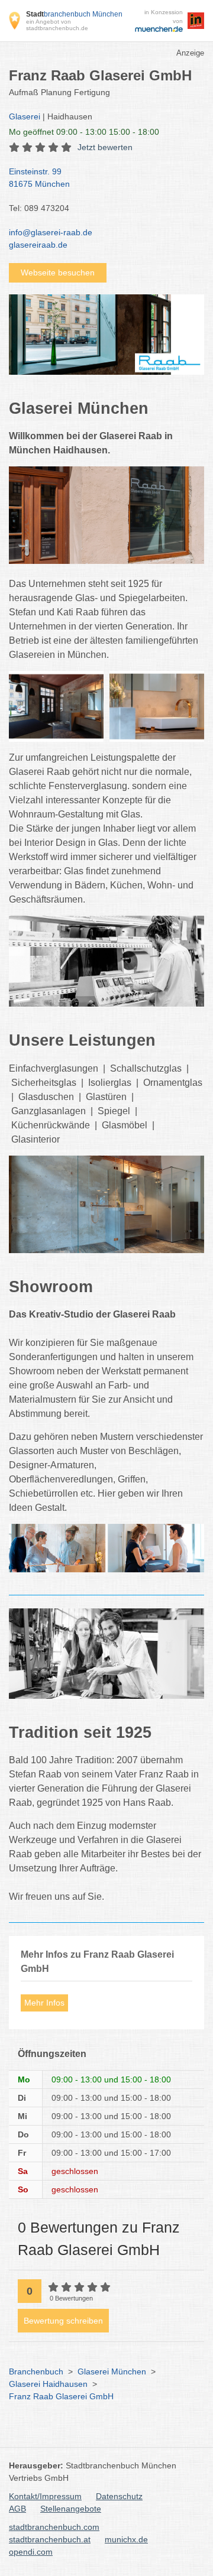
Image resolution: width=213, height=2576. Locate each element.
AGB (17, 2509)
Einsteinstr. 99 (39, 178)
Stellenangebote (71, 2509)
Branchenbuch (36, 2371)
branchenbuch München (74, 14)
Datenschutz (119, 2496)
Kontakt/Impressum (45, 2496)
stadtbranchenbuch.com (54, 2527)
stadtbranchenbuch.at (50, 2539)
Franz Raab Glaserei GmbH (61, 2396)
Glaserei (25, 116)
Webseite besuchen (58, 272)
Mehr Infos (44, 2003)
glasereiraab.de (38, 245)
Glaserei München (112, 2371)
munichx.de (126, 2539)
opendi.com (31, 2552)
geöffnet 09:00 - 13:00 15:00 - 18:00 (84, 132)
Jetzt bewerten (105, 147)
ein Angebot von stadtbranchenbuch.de (57, 25)
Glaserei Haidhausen (48, 2384)
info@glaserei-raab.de (51, 232)
